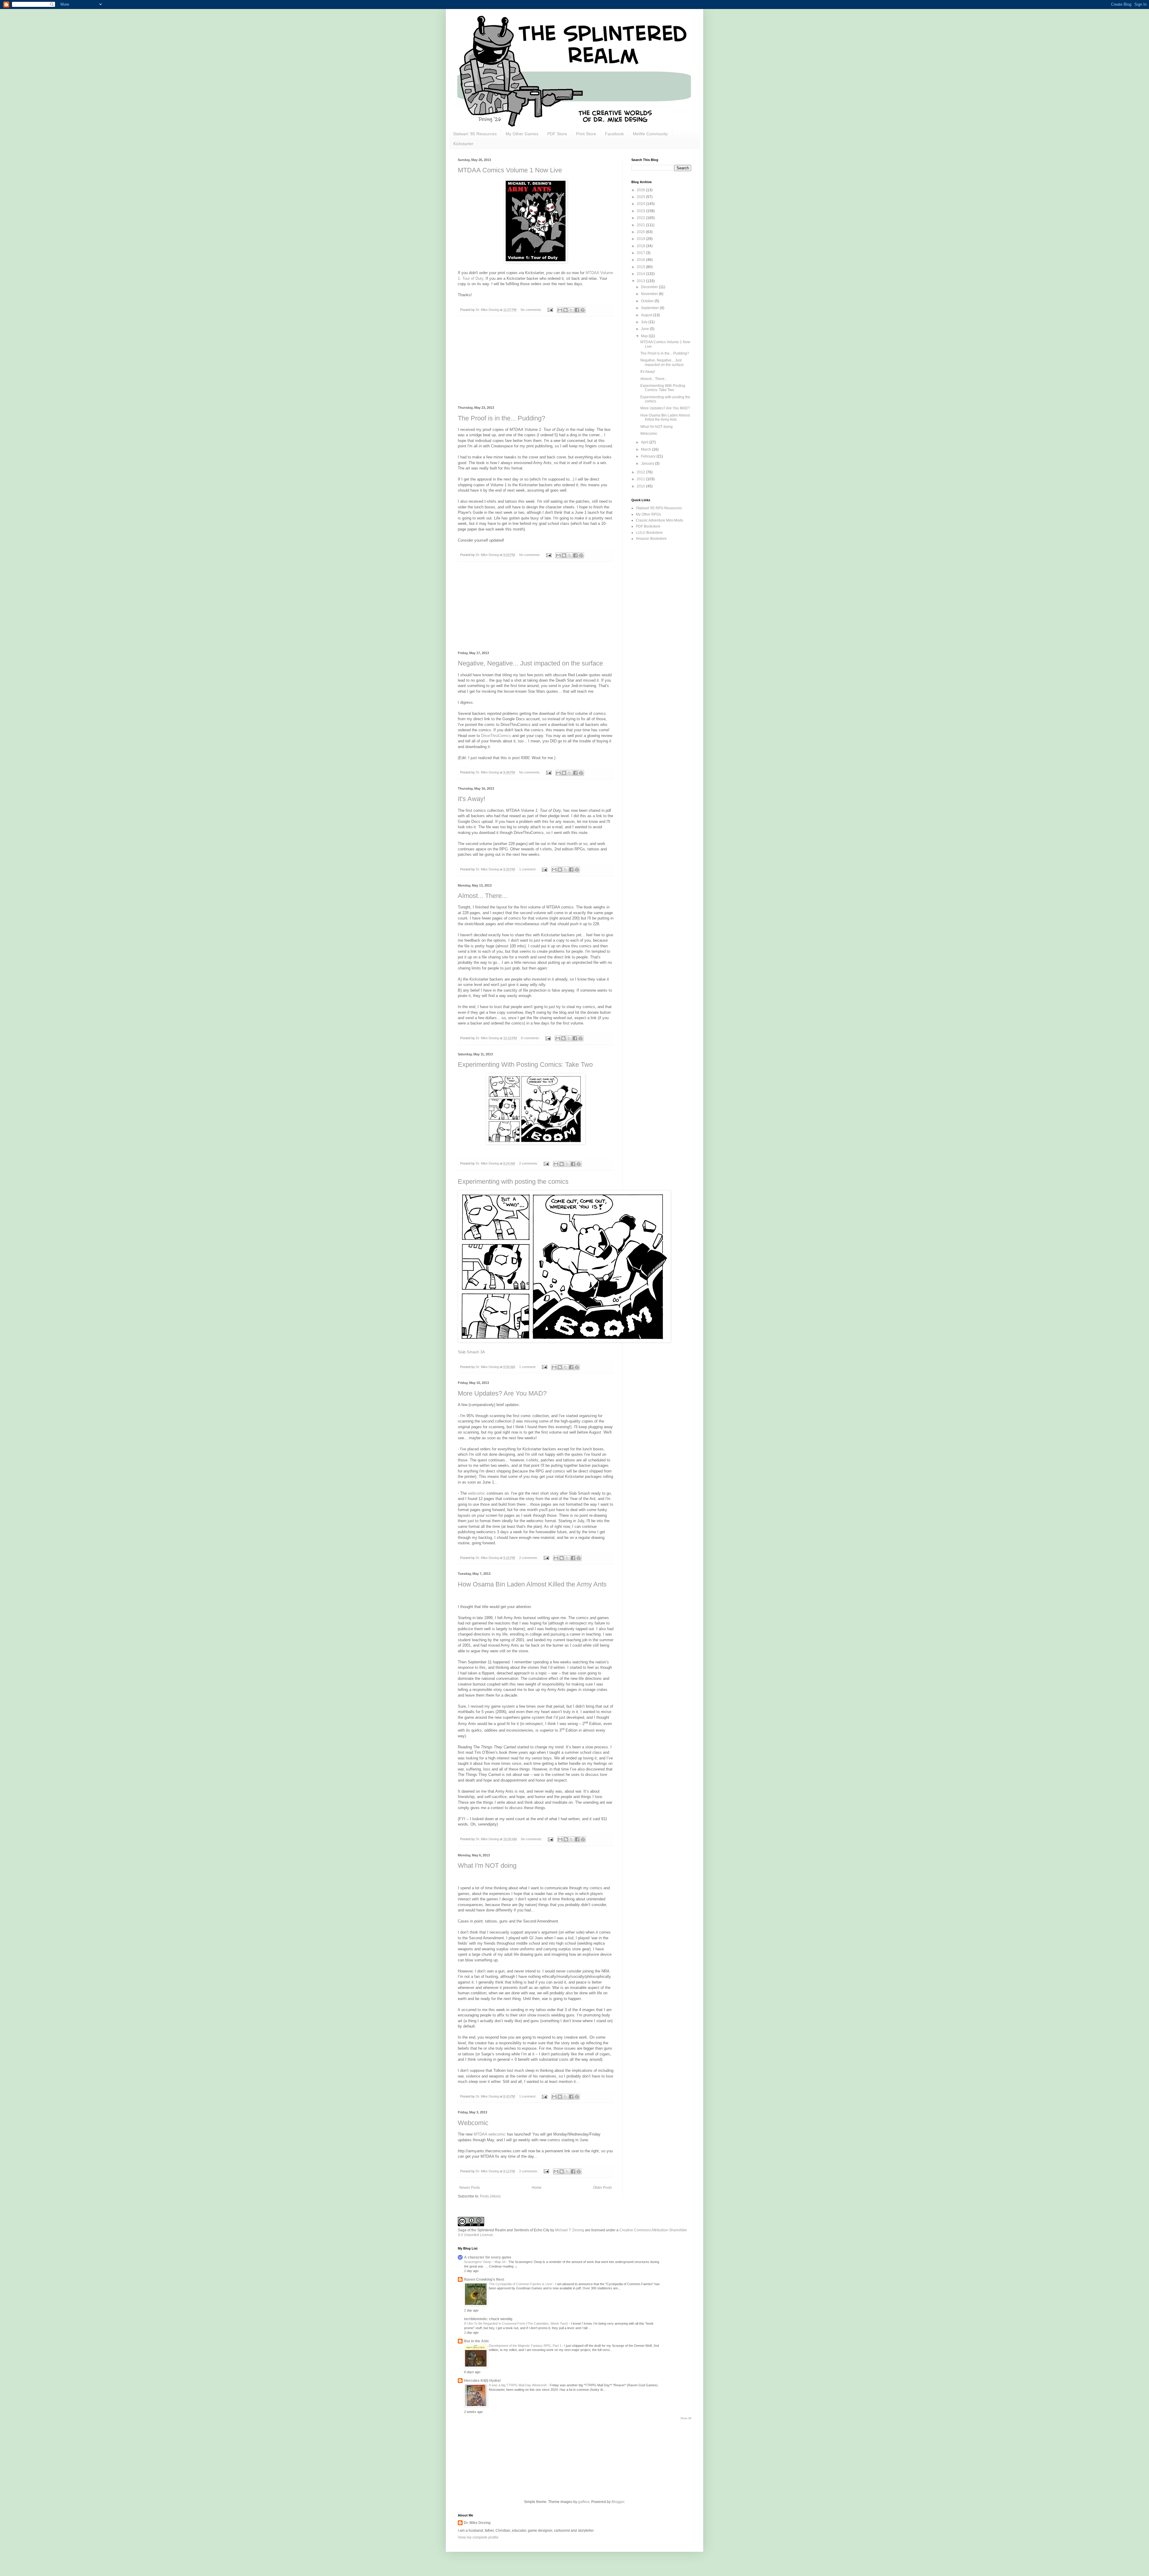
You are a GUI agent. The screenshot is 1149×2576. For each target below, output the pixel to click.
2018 (641, 246)
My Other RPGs (648, 514)
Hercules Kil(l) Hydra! (482, 2381)
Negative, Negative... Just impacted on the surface (530, 663)
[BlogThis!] (566, 310)
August (647, 315)
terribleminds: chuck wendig (488, 2319)
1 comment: (528, 869)
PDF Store (557, 134)
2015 (641, 267)
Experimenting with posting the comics (513, 1181)
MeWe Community (650, 134)
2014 (641, 274)
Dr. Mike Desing (477, 2523)
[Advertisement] (536, 361)
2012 (641, 472)
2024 (641, 204)
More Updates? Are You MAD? (502, 1393)
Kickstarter (463, 144)
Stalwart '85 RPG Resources (659, 508)
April (645, 442)
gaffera (584, 2502)
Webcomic (473, 2123)
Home (537, 2188)
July (645, 322)
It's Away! (472, 799)
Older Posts (602, 2188)
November (650, 294)
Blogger (618, 2502)
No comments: (532, 310)
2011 (641, 479)
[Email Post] (550, 310)
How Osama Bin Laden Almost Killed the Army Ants (532, 1584)
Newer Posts (470, 2188)
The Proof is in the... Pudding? (501, 418)
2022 (641, 218)
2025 (641, 197)
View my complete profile (478, 2537)
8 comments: (531, 1038)
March (646, 449)
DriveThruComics (496, 736)
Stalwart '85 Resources (475, 134)
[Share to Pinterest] (583, 310)
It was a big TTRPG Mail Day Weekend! (518, 2385)
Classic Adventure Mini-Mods (659, 520)
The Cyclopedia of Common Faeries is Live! (521, 2284)
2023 (641, 211)
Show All (686, 2418)
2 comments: (529, 1163)
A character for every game (488, 2257)
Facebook (614, 134)
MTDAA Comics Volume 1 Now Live (510, 170)
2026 (641, 190)
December (650, 287)
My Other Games (522, 134)
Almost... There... (482, 896)
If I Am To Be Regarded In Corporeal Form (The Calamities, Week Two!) (516, 2323)
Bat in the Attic (477, 2341)
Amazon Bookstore (651, 539)
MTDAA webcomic (490, 2134)
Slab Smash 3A (471, 1352)
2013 (641, 281)
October (648, 301)
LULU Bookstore (649, 533)
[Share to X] (571, 310)
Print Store (586, 134)
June (645, 329)
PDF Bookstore (648, 526)
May (645, 336)
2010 (641, 486)
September (650, 308)
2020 (641, 232)
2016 (641, 260)
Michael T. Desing (570, 2230)
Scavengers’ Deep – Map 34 (485, 2262)
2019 (641, 239)
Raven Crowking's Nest (484, 2279)
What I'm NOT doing (487, 1865)
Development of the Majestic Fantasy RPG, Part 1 (526, 2346)
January (648, 463)
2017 (641, 253)
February (649, 456)
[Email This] (560, 310)
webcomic (477, 1493)
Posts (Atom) (490, 2196)
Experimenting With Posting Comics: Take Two (525, 1064)
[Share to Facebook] (577, 310)
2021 (641, 225)
